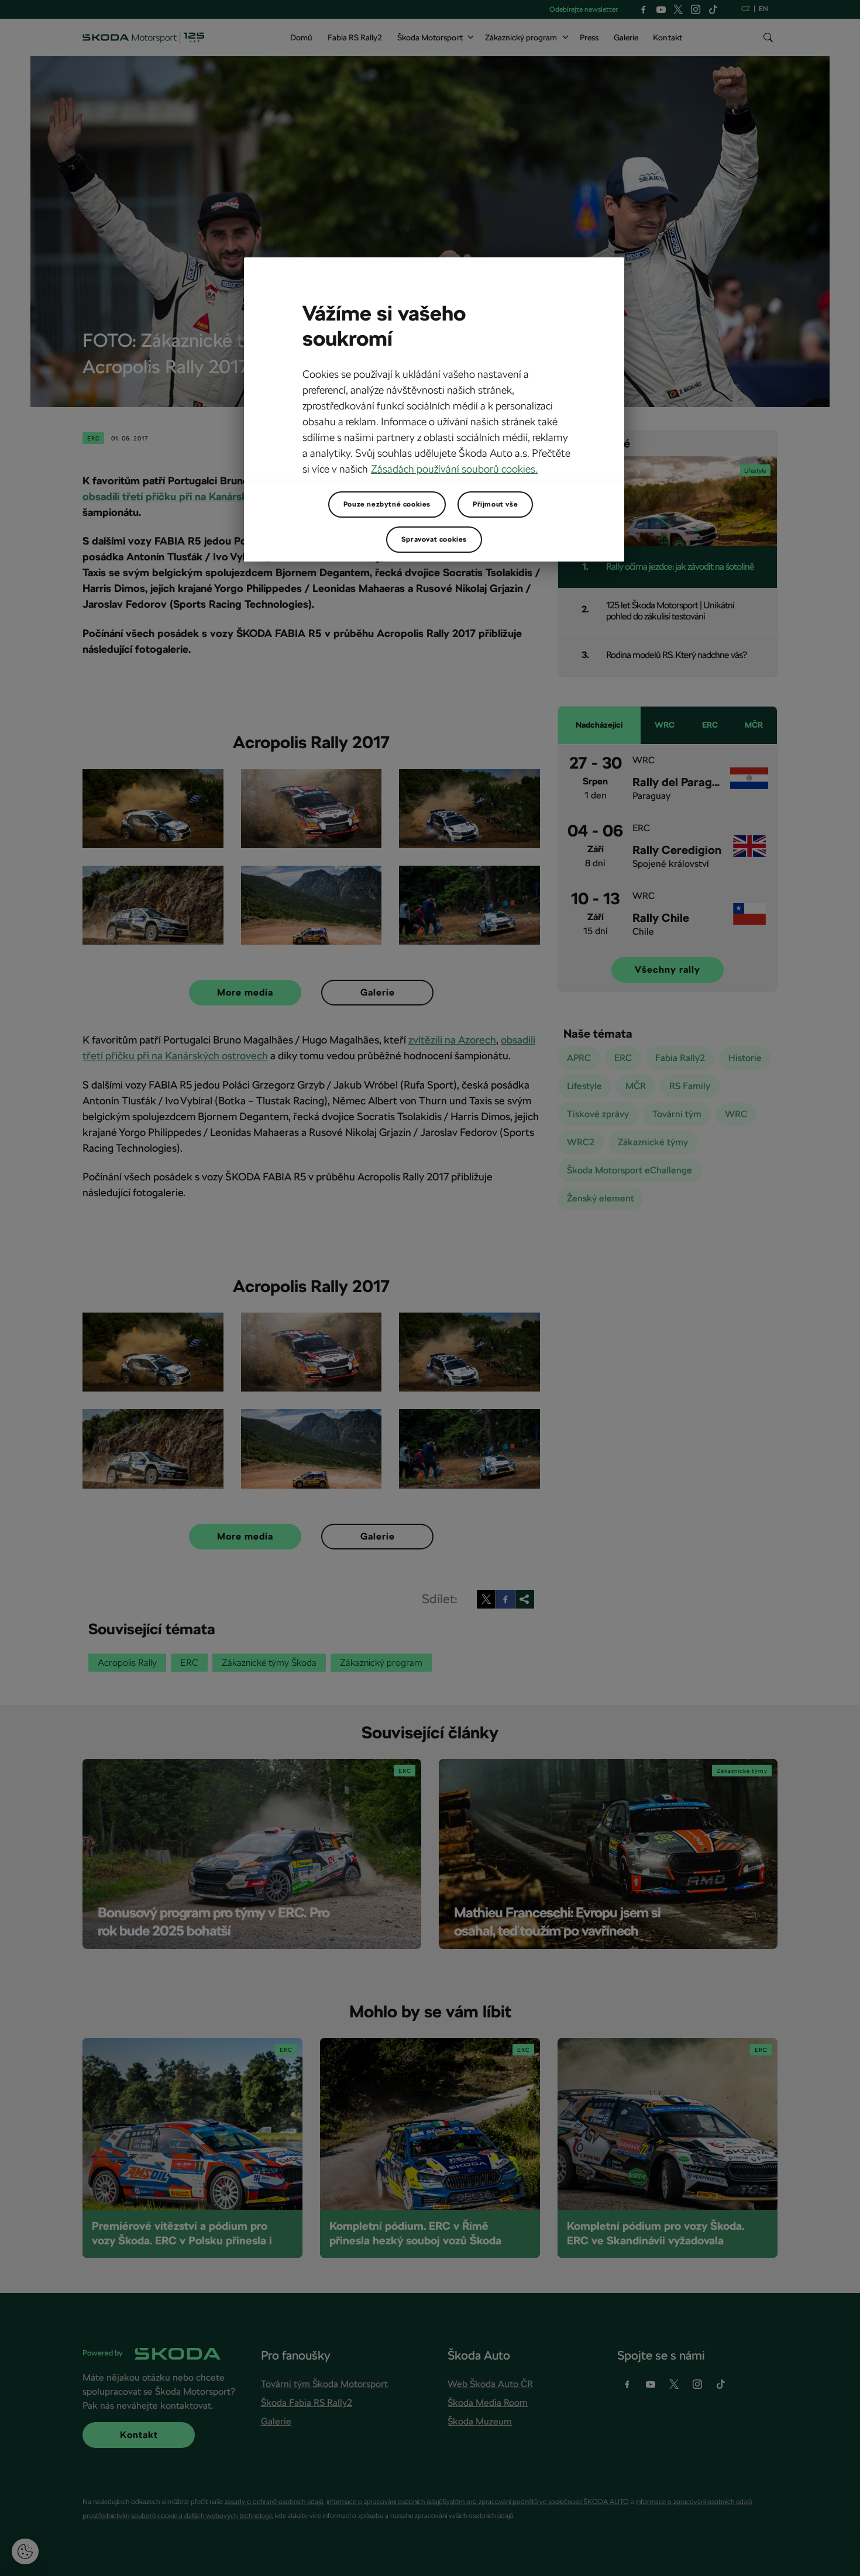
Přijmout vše (495, 504)
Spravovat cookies (434, 539)
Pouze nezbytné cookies (387, 504)
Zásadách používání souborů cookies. (454, 469)
